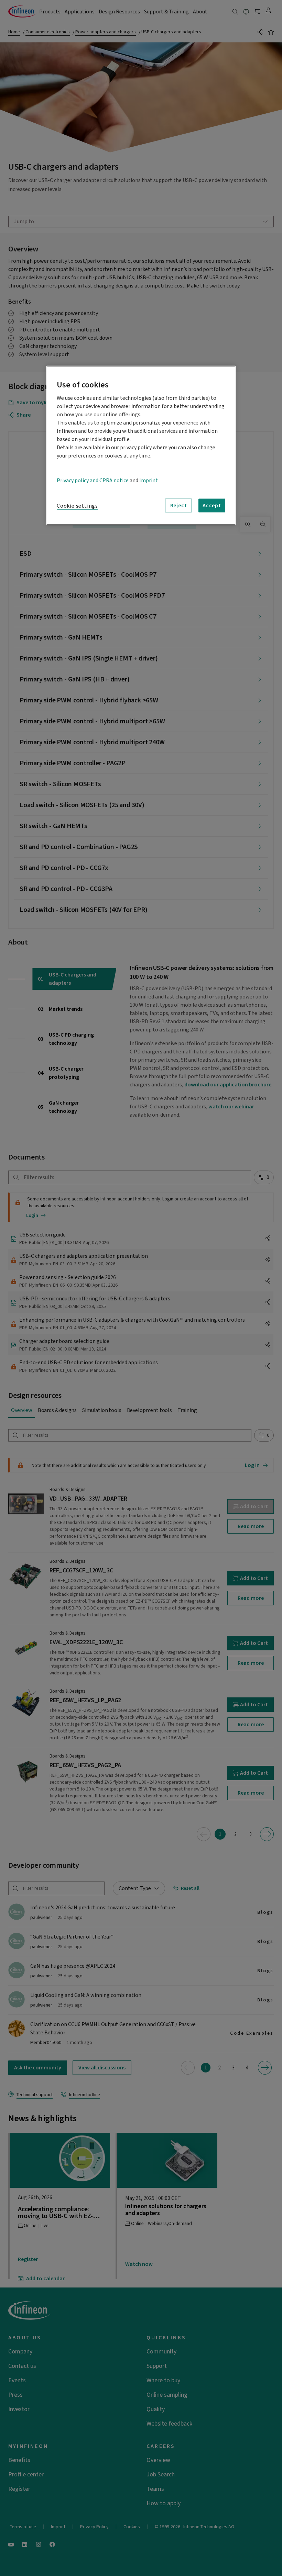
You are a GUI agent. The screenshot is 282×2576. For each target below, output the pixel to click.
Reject (179, 505)
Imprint (149, 481)
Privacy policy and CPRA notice (93, 481)
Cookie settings (77, 506)
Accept (212, 505)
